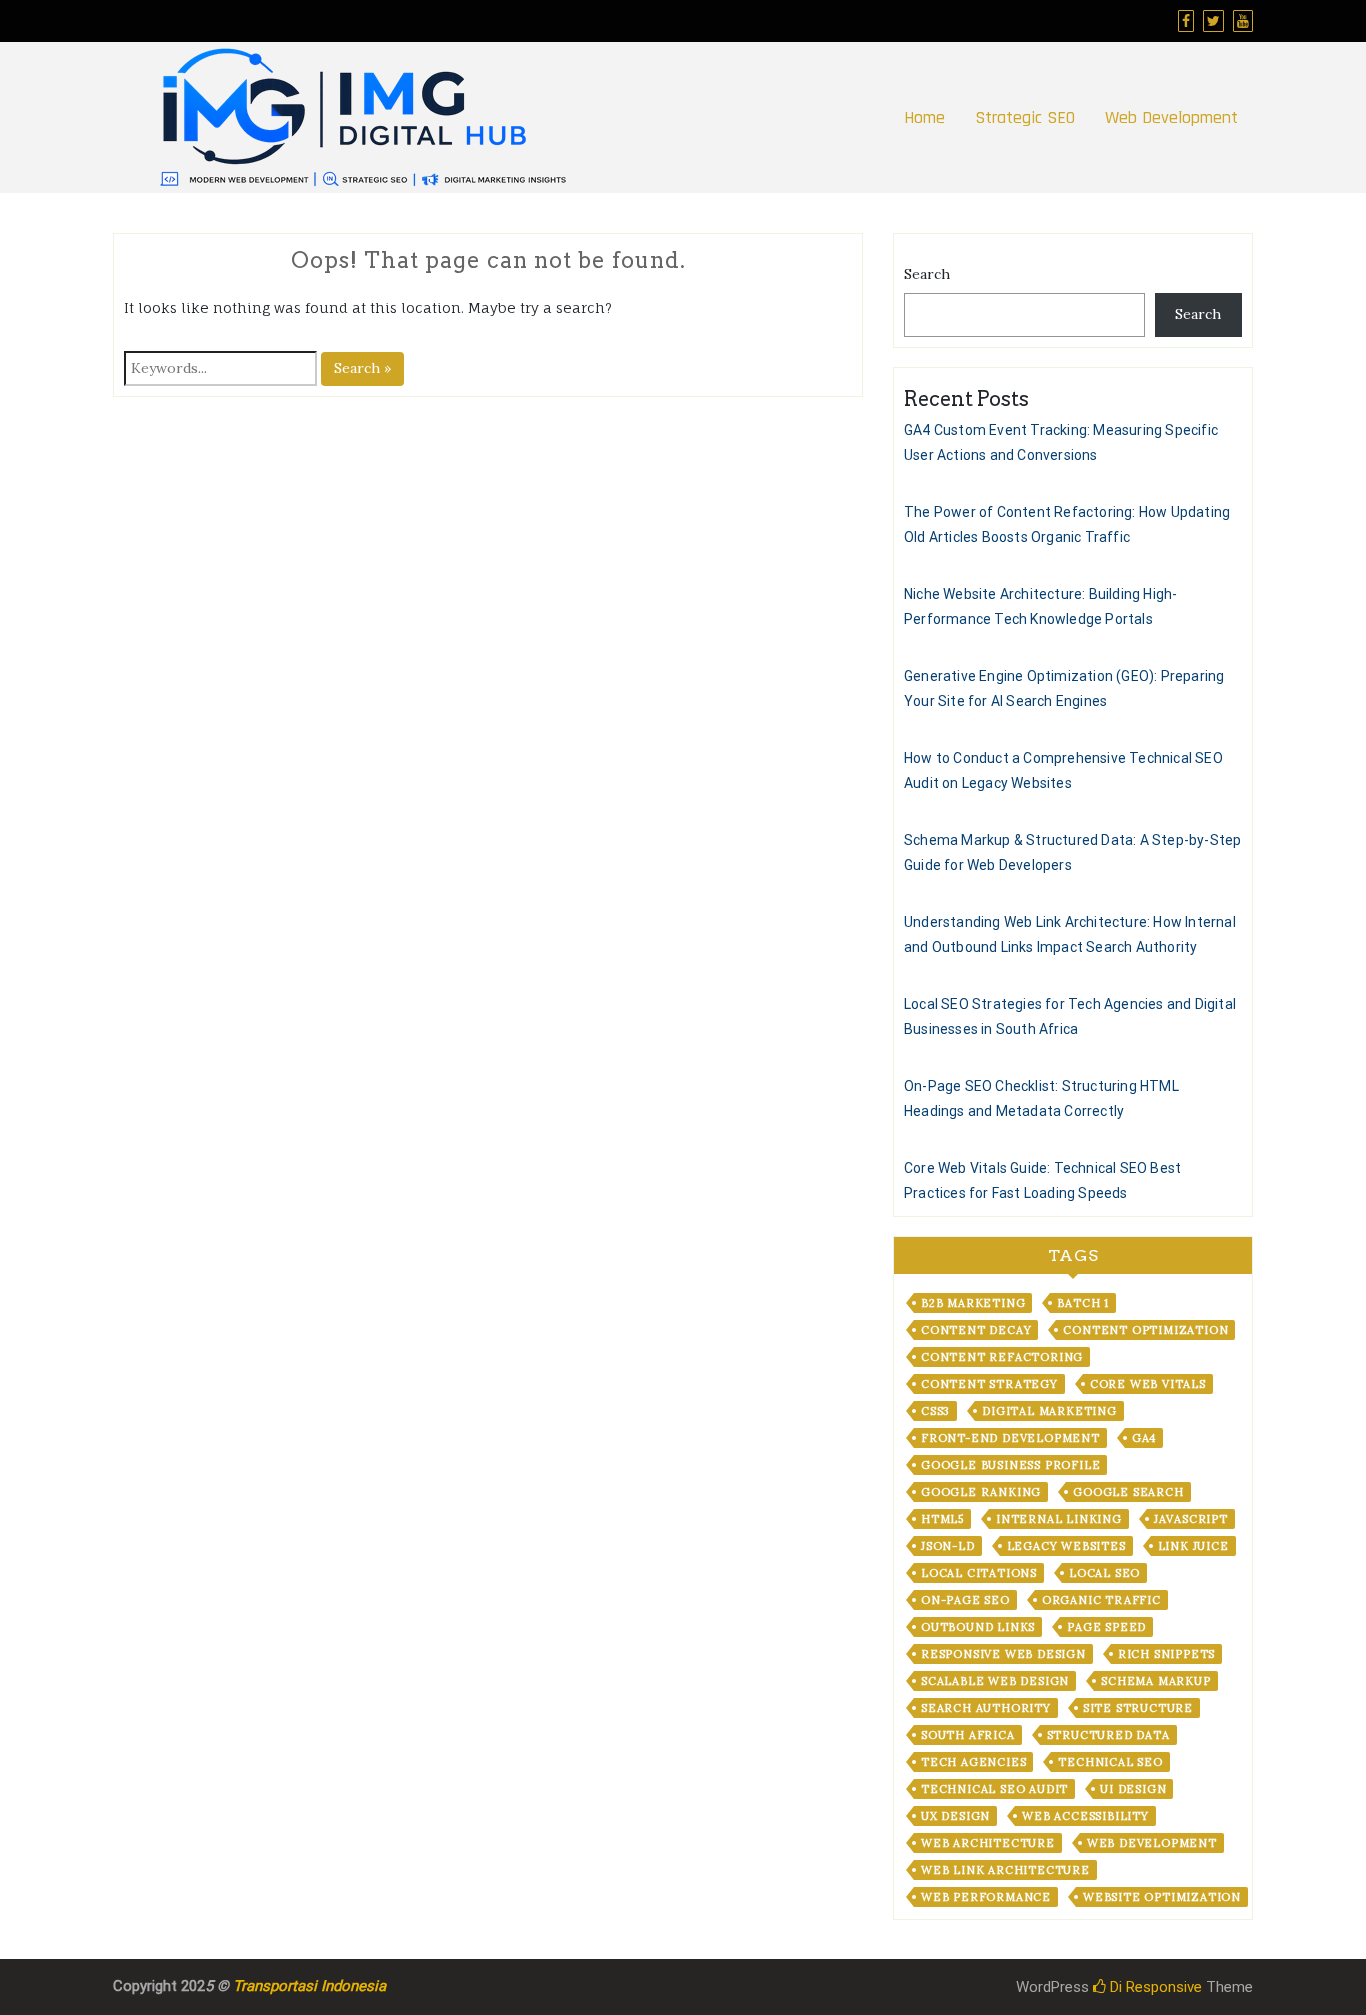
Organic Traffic (1101, 1600)
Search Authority (986, 1708)
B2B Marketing (973, 1303)
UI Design (1133, 1789)
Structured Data (1108, 1735)
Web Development (1171, 117)
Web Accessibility (1085, 1816)
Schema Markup (1155, 1681)
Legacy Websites (1066, 1546)
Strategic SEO (1025, 117)
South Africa (968, 1735)
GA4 (1144, 1438)
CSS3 (935, 1411)
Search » (362, 368)
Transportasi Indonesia (309, 1986)
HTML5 (942, 1519)
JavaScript (1191, 1519)
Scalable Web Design (995, 1681)
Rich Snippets (1166, 1654)
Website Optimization (1162, 1897)
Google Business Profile (1010, 1465)
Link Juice (1193, 1546)
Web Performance (986, 1897)
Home (924, 117)
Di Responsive (1154, 1987)
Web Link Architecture (1005, 1870)
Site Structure (1138, 1708)
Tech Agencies (973, 1762)
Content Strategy (989, 1384)
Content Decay (976, 1330)
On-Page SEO (965, 1600)
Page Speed (1106, 1627)
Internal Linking (1059, 1519)
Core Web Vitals (1148, 1384)
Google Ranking (981, 1492)
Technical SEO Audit (994, 1789)
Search (927, 274)
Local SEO (1104, 1573)
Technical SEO (1110, 1762)
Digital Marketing (1049, 1411)
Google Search (1128, 1492)
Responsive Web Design (1003, 1654)
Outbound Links (978, 1627)
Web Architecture (988, 1843)
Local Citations (979, 1573)
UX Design (955, 1816)
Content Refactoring (1002, 1357)
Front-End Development (1010, 1438)
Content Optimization (1145, 1330)
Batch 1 (1083, 1303)
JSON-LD (948, 1546)
